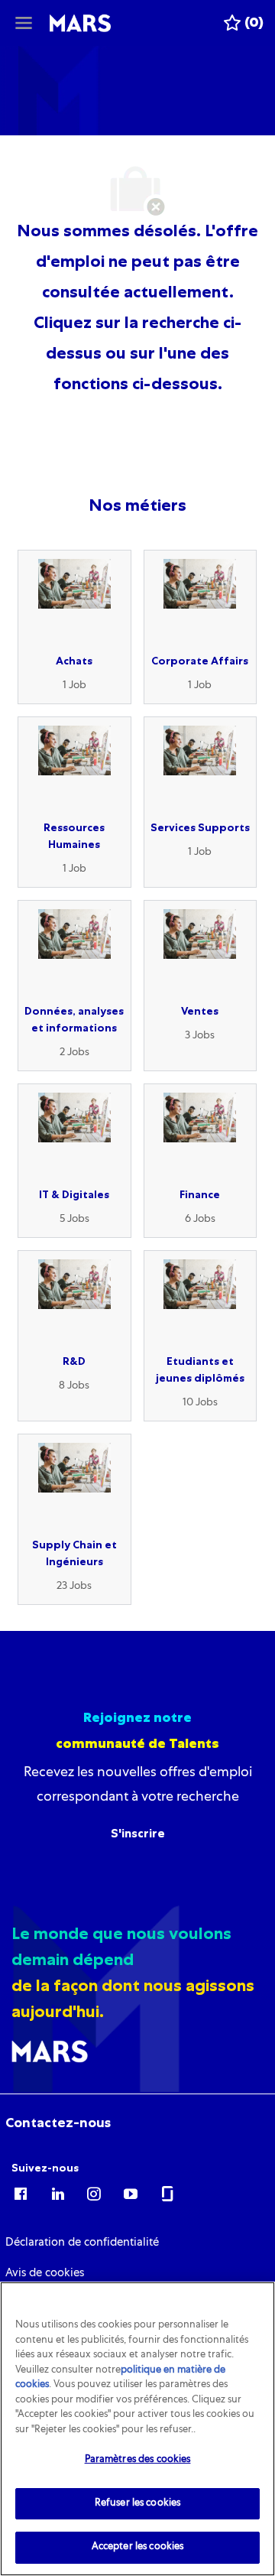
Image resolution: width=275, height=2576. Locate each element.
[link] (58, 2123)
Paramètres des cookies (138, 2460)
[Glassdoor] (167, 2193)
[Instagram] (94, 2193)
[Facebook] (21, 2193)
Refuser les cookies (137, 2504)
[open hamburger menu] (24, 23)
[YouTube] (131, 2193)
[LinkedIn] (57, 2193)
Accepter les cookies (138, 2547)
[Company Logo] (80, 24)
